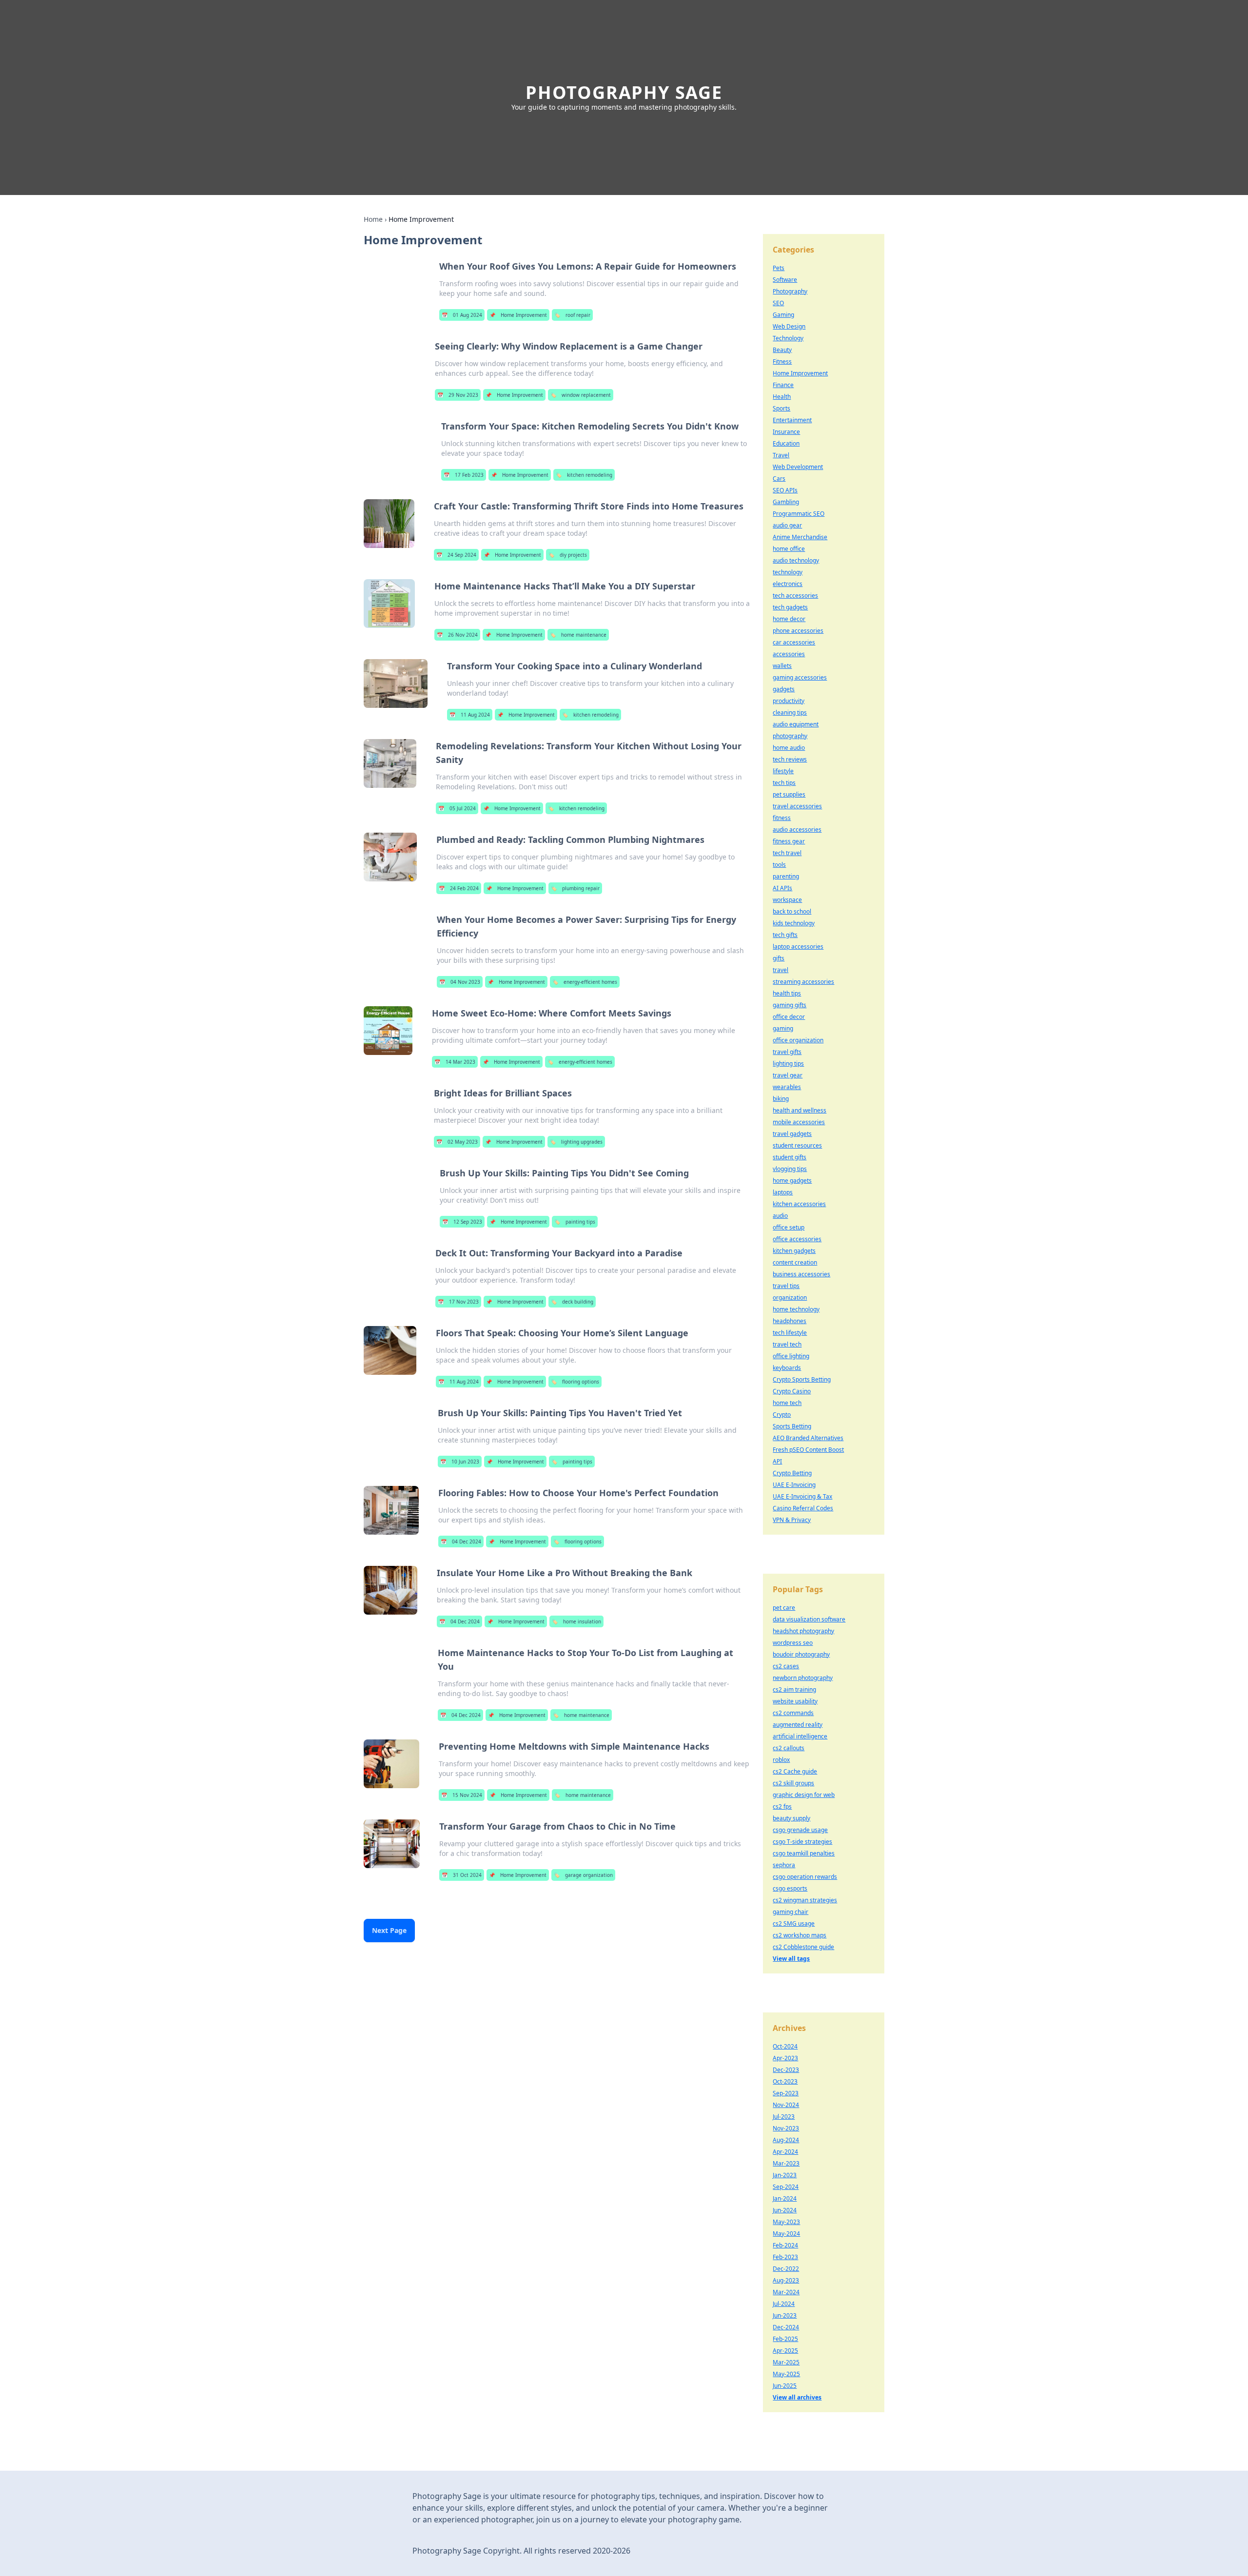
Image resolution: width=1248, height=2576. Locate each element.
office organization (798, 1040)
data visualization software (809, 1619)
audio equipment (796, 724)
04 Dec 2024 (461, 1542)
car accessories (794, 642)
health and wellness (799, 1110)
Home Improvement (518, 315)
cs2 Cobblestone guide (803, 1947)
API (777, 1461)
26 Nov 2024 (457, 635)
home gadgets (792, 1181)
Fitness (782, 361)
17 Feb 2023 (464, 475)
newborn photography (803, 1678)
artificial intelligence (800, 1736)
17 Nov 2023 (458, 1302)
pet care (784, 1608)
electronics (788, 584)
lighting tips (788, 1064)
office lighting (791, 1356)
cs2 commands (793, 1713)
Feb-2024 (785, 2245)
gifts (779, 958)
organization (790, 1298)
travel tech (787, 1344)
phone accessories (798, 631)
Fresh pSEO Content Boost (808, 1450)
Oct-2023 (785, 2081)
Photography (790, 291)
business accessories (801, 1274)
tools (779, 865)
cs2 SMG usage (794, 1923)
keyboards (787, 1368)
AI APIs (782, 888)
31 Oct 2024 (462, 1875)
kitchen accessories (799, 1204)
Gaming (783, 315)
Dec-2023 (786, 2070)
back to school (792, 911)
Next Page (389, 1930)
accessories (789, 654)
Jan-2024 (785, 2198)
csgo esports (790, 1888)
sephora (784, 1865)
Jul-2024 (784, 2304)
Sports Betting (792, 1426)
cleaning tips (790, 712)
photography (790, 736)
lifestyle (783, 771)
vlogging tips (790, 1169)
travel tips (786, 1286)
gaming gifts (790, 1005)
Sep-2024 (786, 2187)
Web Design (789, 326)
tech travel (787, 853)
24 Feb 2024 (459, 888)
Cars (779, 478)
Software (785, 280)
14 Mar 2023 (455, 1062)
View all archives (797, 2397)
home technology (796, 1309)
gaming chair (790, 1912)
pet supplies (789, 794)
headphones (790, 1321)
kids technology (794, 923)
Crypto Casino (792, 1391)
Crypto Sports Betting (802, 1379)
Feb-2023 (785, 2257)
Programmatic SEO (799, 514)
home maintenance (578, 635)
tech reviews (790, 759)
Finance (783, 385)
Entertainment (792, 420)
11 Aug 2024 (470, 715)
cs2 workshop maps (799, 1935)
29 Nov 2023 (458, 395)
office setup (789, 1227)
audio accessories (797, 829)
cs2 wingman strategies (805, 1900)
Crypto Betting (792, 1473)
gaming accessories (800, 677)
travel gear (788, 1075)
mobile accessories (799, 1122)
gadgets (784, 689)
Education (786, 443)
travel (780, 970)
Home (373, 219)
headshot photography (803, 1631)
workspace (787, 900)
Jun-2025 (785, 2386)
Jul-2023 (784, 2117)
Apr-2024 (785, 2152)
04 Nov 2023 (460, 982)
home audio (789, 748)
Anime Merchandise (800, 537)
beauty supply (791, 1818)
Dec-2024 (786, 2327)
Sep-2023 (786, 2093)
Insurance (786, 432)
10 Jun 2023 (460, 1462)
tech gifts (785, 935)
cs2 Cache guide (795, 1771)
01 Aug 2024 (462, 315)
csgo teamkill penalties (804, 1853)
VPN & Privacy (792, 1520)
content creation (795, 1262)
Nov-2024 (786, 2105)
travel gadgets (792, 1134)
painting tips (575, 1222)
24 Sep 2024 (456, 555)
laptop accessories (798, 946)
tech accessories (795, 595)
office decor (789, 1017)
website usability (795, 1701)
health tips (787, 993)
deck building (572, 1302)
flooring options (575, 1382)
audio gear (787, 525)
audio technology (796, 560)
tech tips (784, 783)
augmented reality (798, 1725)
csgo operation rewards (805, 1877)
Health (782, 397)
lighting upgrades (576, 1142)
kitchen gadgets (794, 1251)
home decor (789, 619)
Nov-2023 (786, 2128)
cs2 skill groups (793, 1783)
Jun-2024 (785, 2210)
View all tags (791, 1959)
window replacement (581, 395)
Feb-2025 (785, 2339)
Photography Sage (624, 92)
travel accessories (797, 806)
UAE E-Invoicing (794, 1485)
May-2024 (786, 2234)
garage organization (583, 1875)
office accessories (797, 1239)
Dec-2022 (786, 2269)
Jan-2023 (785, 2175)
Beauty (782, 350)
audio (780, 1216)
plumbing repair (575, 888)
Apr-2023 (785, 2058)
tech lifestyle (790, 1333)
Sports (781, 408)
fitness (782, 818)
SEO (778, 303)
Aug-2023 (786, 2280)
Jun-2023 (785, 2315)
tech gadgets (790, 607)
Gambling (786, 502)
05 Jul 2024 (457, 808)
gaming (783, 1028)
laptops (783, 1192)
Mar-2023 (786, 2163)
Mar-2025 (786, 2362)
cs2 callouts (789, 1748)
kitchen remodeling (584, 475)
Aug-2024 (786, 2140)
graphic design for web (804, 1795)
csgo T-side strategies (802, 1842)
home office (789, 549)
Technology (788, 338)
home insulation (576, 1621)
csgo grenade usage (800, 1830)
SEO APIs (785, 490)
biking (781, 1099)
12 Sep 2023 (462, 1222)
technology (788, 572)
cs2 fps (782, 1806)
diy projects (568, 555)
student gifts (790, 1157)
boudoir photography (801, 1654)
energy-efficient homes (585, 982)
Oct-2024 (785, 2046)
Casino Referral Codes (803, 1508)
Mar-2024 (786, 2292)
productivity (789, 701)
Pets (779, 268)
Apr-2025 (785, 2351)
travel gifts (787, 1052)
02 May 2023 (457, 1142)
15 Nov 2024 (462, 1795)
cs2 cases (786, 1666)
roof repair (572, 315)
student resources (797, 1145)
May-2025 (786, 2374)
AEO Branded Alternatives (808, 1438)
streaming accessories (803, 982)
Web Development (798, 467)
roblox (781, 1760)
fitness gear (789, 841)
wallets (782, 666)
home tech (787, 1403)
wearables (787, 1087)
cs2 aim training (794, 1689)
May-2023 (786, 2222)
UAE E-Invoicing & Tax (802, 1496)
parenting (786, 876)
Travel (781, 455)
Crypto (782, 1415)
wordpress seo (793, 1643)
